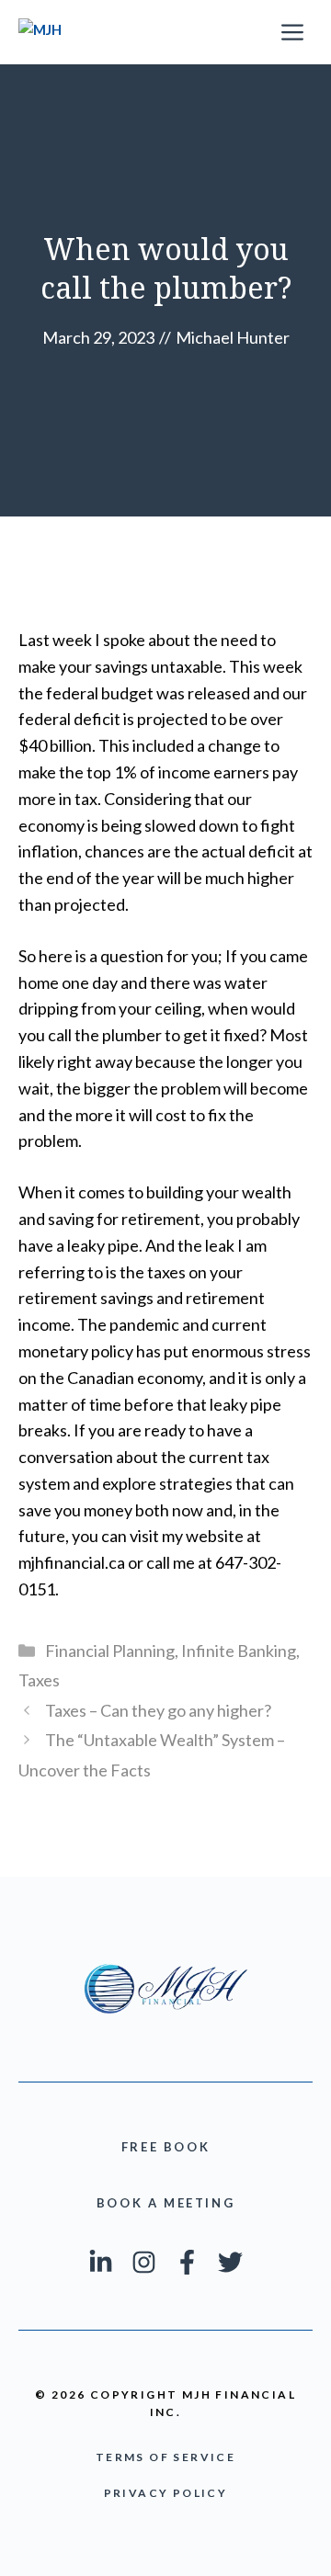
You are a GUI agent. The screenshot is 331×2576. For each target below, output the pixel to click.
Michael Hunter (233, 337)
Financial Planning (110, 1651)
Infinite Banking (239, 1651)
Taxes (39, 1680)
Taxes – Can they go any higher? (158, 1710)
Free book (165, 2147)
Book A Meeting (165, 2203)
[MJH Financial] (47, 32)
